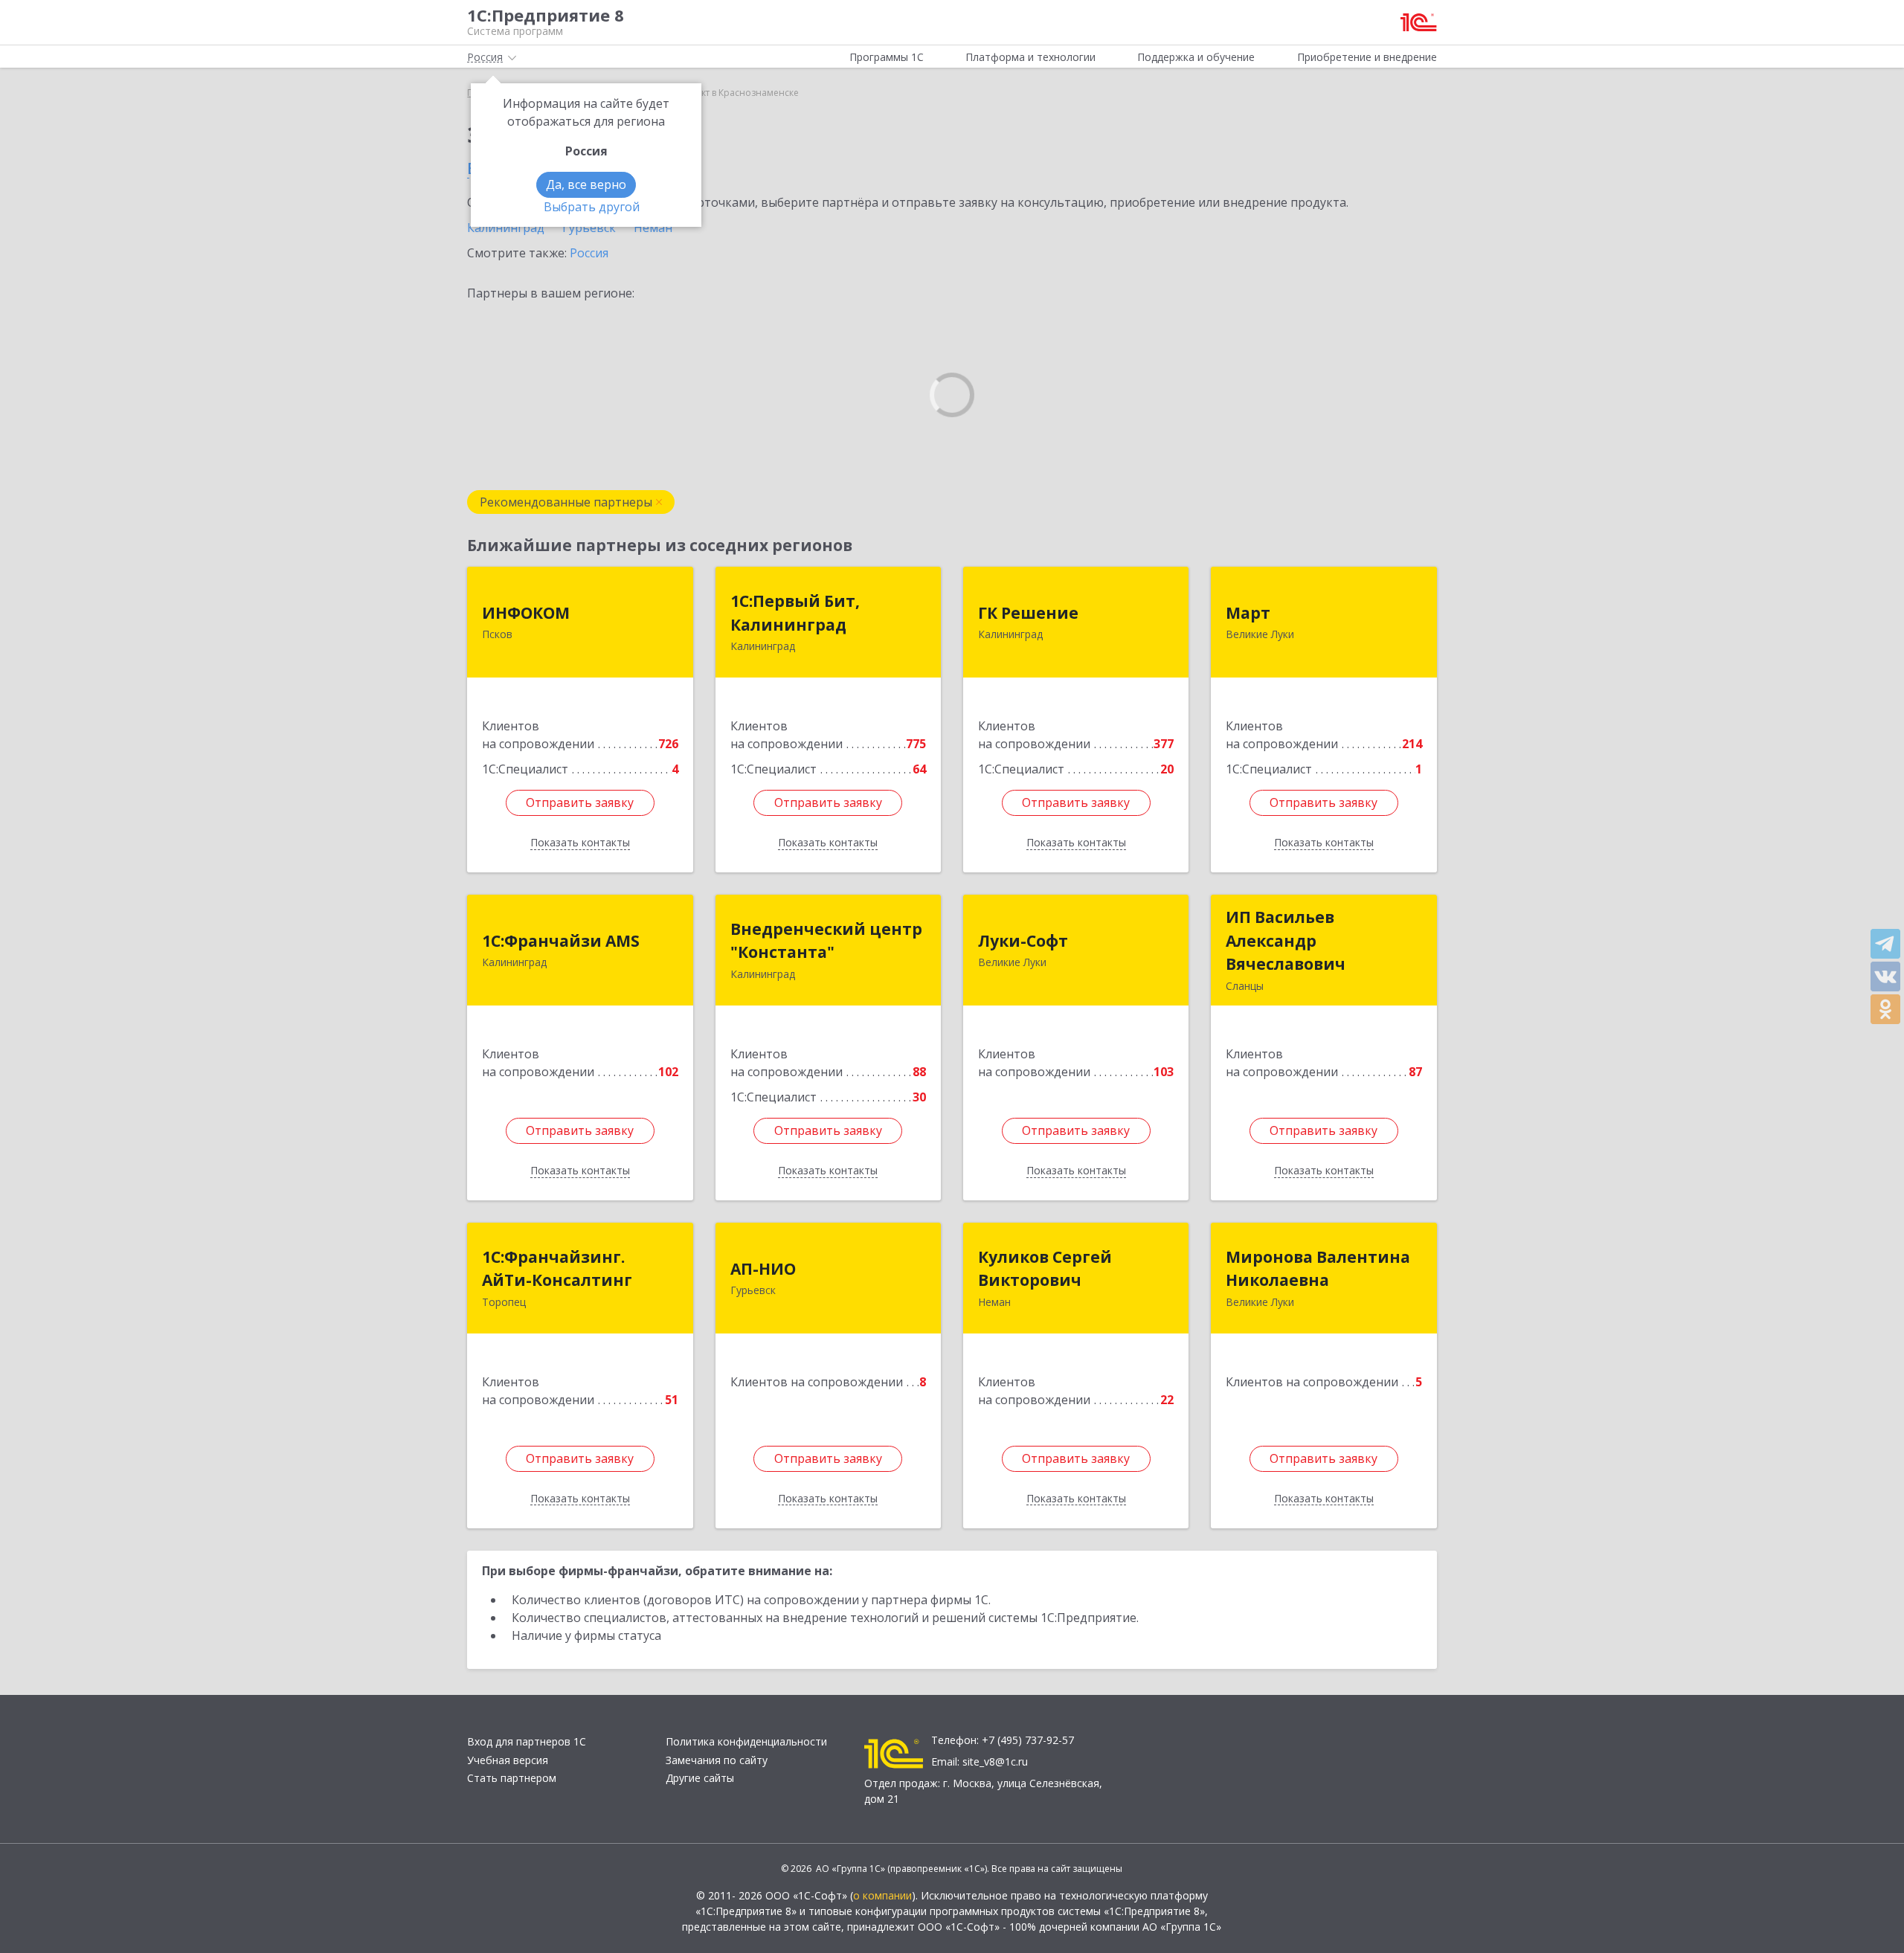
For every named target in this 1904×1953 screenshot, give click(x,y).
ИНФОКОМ (526, 613)
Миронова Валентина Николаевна (1318, 1269)
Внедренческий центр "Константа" (826, 941)
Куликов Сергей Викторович (1045, 1269)
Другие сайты (700, 1778)
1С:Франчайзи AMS (561, 941)
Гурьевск (589, 228)
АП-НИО (763, 1269)
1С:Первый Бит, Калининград (795, 613)
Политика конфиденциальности (746, 1741)
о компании (882, 1895)
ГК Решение (1028, 613)
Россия (589, 253)
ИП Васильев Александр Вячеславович (1286, 940)
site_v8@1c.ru (995, 1761)
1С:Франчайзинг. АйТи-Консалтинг (557, 1269)
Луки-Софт (1023, 941)
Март (1248, 613)
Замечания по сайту (717, 1760)
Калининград (506, 228)
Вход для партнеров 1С (527, 1741)
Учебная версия (508, 1760)
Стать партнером (512, 1778)
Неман (653, 228)
